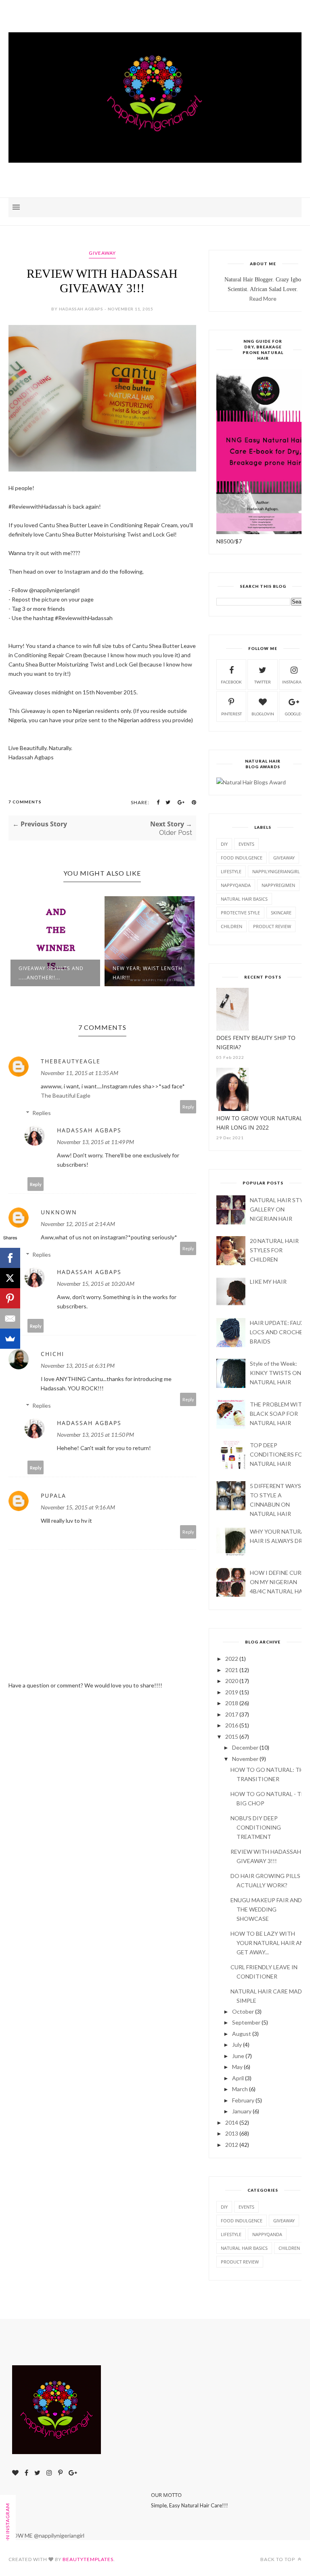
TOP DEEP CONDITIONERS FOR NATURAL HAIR (278, 1454)
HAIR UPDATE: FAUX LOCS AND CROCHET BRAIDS (278, 1332)
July (237, 2045)
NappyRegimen (278, 885)
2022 (232, 1659)
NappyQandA (236, 885)
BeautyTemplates (88, 2559)
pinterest (231, 714)
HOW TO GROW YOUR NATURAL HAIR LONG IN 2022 (259, 1123)
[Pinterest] (10, 1298)
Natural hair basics (244, 899)
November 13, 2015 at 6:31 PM (78, 1366)
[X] (10, 1278)
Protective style (240, 913)
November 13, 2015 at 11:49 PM (95, 1142)
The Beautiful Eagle (66, 1095)
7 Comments (25, 802)
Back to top (278, 2559)
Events (246, 844)
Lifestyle (231, 871)
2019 (232, 1692)
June (238, 2056)
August (242, 2034)
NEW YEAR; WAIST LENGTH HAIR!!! (99, 973)
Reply (188, 1107)
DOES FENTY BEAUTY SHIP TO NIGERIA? (256, 1042)
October (243, 2011)
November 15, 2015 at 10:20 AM (96, 1284)
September (246, 2022)
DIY (224, 844)
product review (272, 926)
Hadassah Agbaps (89, 1130)
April (238, 2078)
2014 (232, 2122)
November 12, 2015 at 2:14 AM (78, 1224)
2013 (232, 2133)
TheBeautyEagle (71, 1061)
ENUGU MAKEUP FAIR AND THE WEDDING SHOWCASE (266, 1909)
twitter (263, 682)
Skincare (281, 913)
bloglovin (263, 714)
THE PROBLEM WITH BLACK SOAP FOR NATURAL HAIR (278, 1414)
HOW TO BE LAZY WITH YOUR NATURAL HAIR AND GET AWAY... (269, 1943)
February (243, 2100)
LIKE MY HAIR (268, 1282)
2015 (232, 1737)
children (231, 926)
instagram (294, 682)
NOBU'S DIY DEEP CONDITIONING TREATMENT (256, 1827)
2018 (232, 1703)
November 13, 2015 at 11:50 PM (95, 1435)
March (240, 2089)
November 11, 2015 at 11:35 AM (80, 1073)
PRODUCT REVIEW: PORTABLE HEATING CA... (191, 973)
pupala (53, 1496)
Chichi (52, 1354)
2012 (232, 2145)
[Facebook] (10, 1258)
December (245, 1747)
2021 (232, 1670)
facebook (231, 682)
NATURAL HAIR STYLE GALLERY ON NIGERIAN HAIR (280, 1209)
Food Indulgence (242, 858)
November (245, 1759)
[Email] (10, 1318)
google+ (294, 714)
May (237, 2067)
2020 (232, 1681)
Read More (263, 299)
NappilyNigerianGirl (276, 871)
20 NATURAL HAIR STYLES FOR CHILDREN (274, 1250)
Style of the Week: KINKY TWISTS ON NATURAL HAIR (275, 1373)
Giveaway (102, 253)
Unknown (59, 1212)
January (242, 2111)
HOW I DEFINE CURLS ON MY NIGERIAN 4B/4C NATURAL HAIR (279, 1582)
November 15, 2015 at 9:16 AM (78, 1507)
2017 (232, 1714)
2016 (232, 1725)
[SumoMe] (10, 1339)
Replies (42, 1113)
